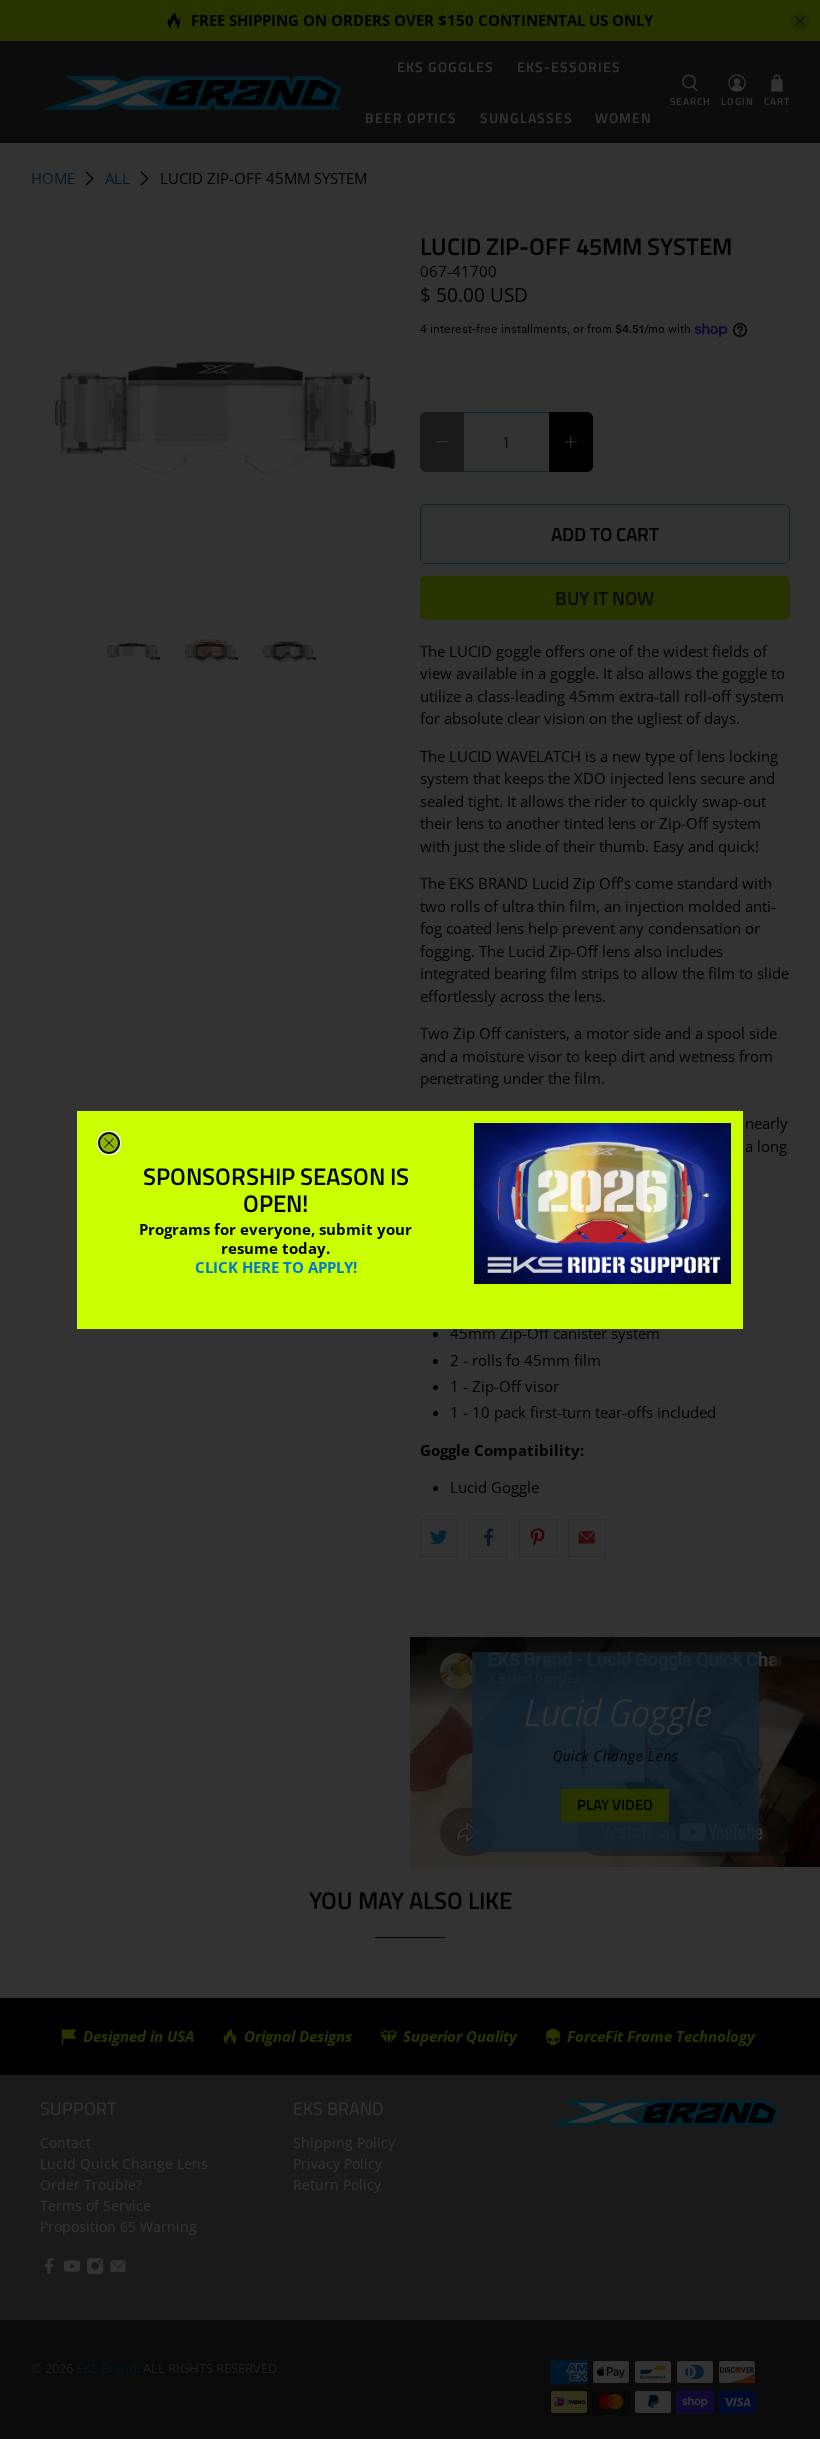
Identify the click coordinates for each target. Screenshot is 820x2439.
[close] (109, 1143)
